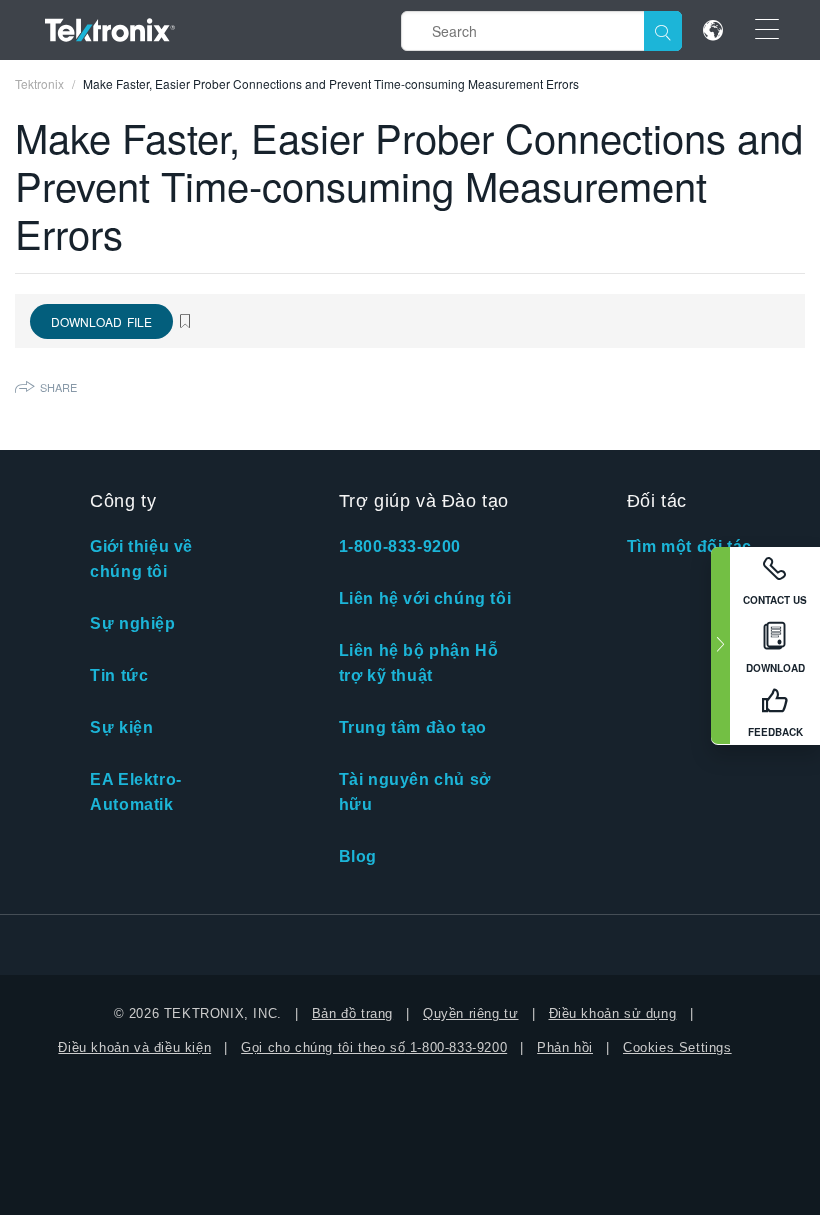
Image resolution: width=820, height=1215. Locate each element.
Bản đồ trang (352, 1013)
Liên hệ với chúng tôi (425, 598)
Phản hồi (565, 1047)
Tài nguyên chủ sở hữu (415, 792)
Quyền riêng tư (470, 1013)
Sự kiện (121, 727)
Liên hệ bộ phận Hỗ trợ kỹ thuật (419, 663)
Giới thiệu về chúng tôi (141, 559)
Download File (101, 321)
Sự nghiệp (132, 623)
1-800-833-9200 (400, 546)
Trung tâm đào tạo (413, 727)
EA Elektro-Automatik (136, 792)
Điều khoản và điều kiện (134, 1047)
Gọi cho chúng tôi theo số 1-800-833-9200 (374, 1047)
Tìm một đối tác (689, 546)
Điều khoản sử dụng (613, 1013)
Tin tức (119, 675)
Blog (358, 856)
